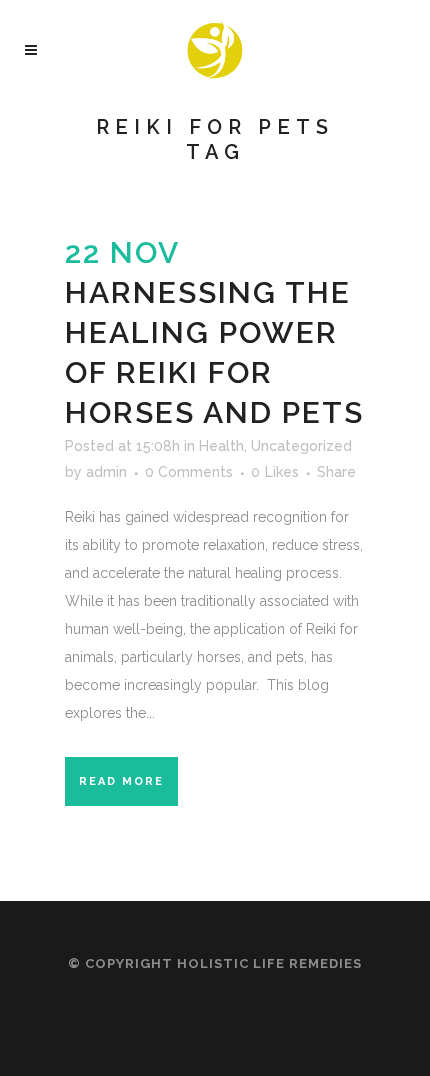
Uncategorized (301, 446)
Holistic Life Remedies (269, 963)
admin (106, 472)
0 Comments (189, 472)
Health (221, 446)
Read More (121, 781)
